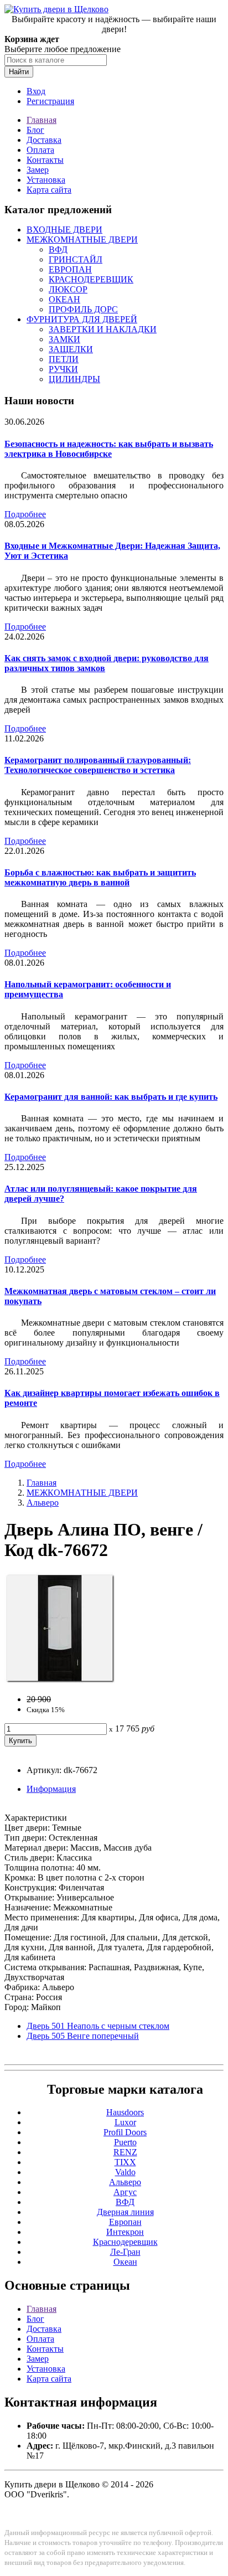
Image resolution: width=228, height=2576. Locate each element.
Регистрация (50, 101)
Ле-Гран (125, 2252)
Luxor (125, 2122)
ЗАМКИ (64, 339)
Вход (36, 91)
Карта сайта (49, 190)
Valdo (125, 2172)
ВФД (58, 249)
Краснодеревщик (125, 2242)
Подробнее (25, 514)
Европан (125, 2222)
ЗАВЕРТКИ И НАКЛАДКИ (103, 329)
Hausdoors (125, 2112)
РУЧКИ (63, 369)
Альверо (43, 1503)
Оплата (40, 150)
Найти (19, 72)
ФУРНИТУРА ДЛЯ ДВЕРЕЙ (82, 319)
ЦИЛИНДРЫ (74, 379)
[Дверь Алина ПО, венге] (60, 1680)
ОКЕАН (64, 299)
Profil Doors (125, 2132)
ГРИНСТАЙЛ (76, 259)
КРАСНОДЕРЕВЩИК (91, 279)
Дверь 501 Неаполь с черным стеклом (98, 2026)
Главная (42, 120)
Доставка (44, 140)
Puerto (125, 2142)
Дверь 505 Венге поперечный (83, 2036)
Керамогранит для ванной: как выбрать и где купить (111, 1097)
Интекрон (125, 2232)
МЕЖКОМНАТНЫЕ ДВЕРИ (82, 239)
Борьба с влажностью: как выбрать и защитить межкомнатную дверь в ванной (100, 877)
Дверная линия (125, 2212)
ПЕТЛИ (64, 359)
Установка (46, 180)
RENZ (125, 2152)
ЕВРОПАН (70, 269)
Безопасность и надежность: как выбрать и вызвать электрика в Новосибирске (109, 449)
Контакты (45, 160)
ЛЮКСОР (68, 289)
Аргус (125, 2192)
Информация (51, 1789)
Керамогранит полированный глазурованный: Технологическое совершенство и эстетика (98, 765)
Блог (35, 130)
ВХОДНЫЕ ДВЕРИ (64, 230)
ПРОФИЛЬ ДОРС (83, 309)
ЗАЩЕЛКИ (71, 349)
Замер (38, 170)
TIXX (125, 2162)
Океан (125, 2262)
